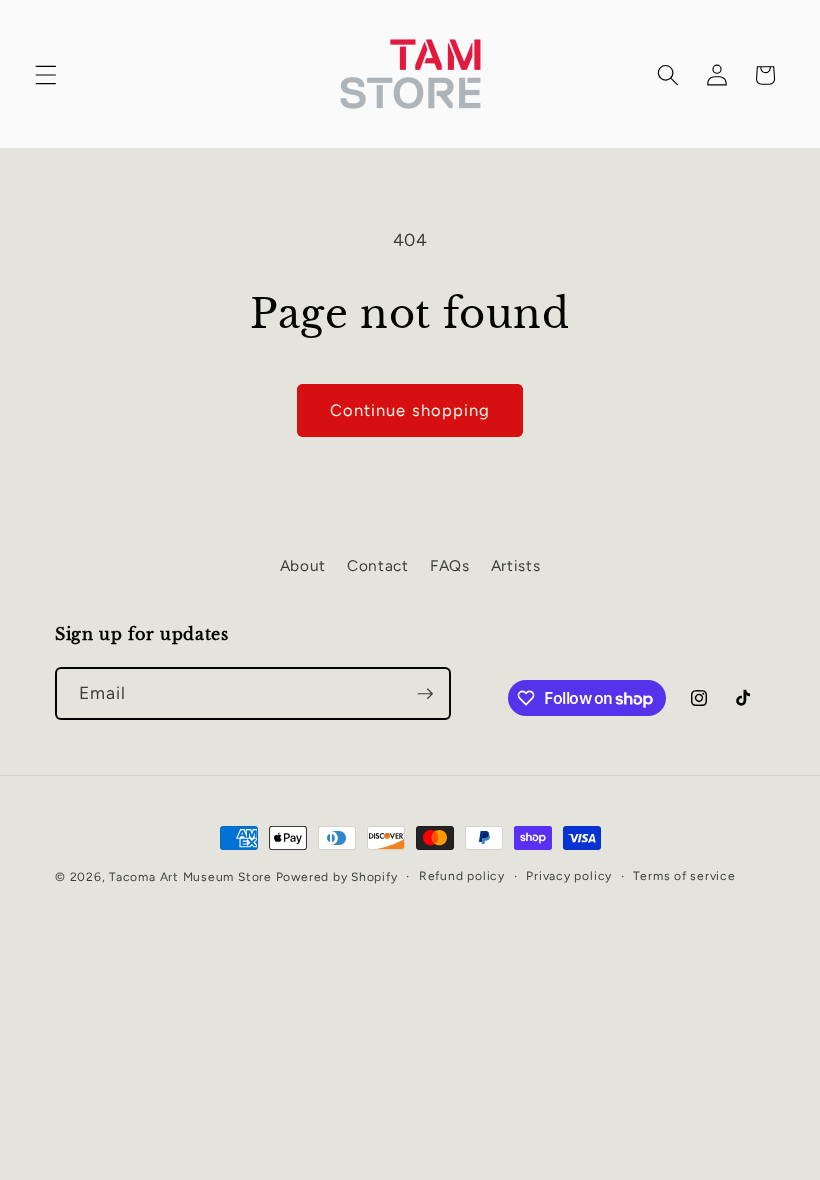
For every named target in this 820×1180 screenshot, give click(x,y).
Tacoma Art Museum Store (192, 877)
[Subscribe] (425, 694)
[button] (46, 75)
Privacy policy (569, 876)
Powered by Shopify (337, 877)
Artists (516, 565)
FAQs (450, 565)
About (303, 565)
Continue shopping (410, 410)
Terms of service (684, 876)
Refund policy (462, 876)
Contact (378, 565)
